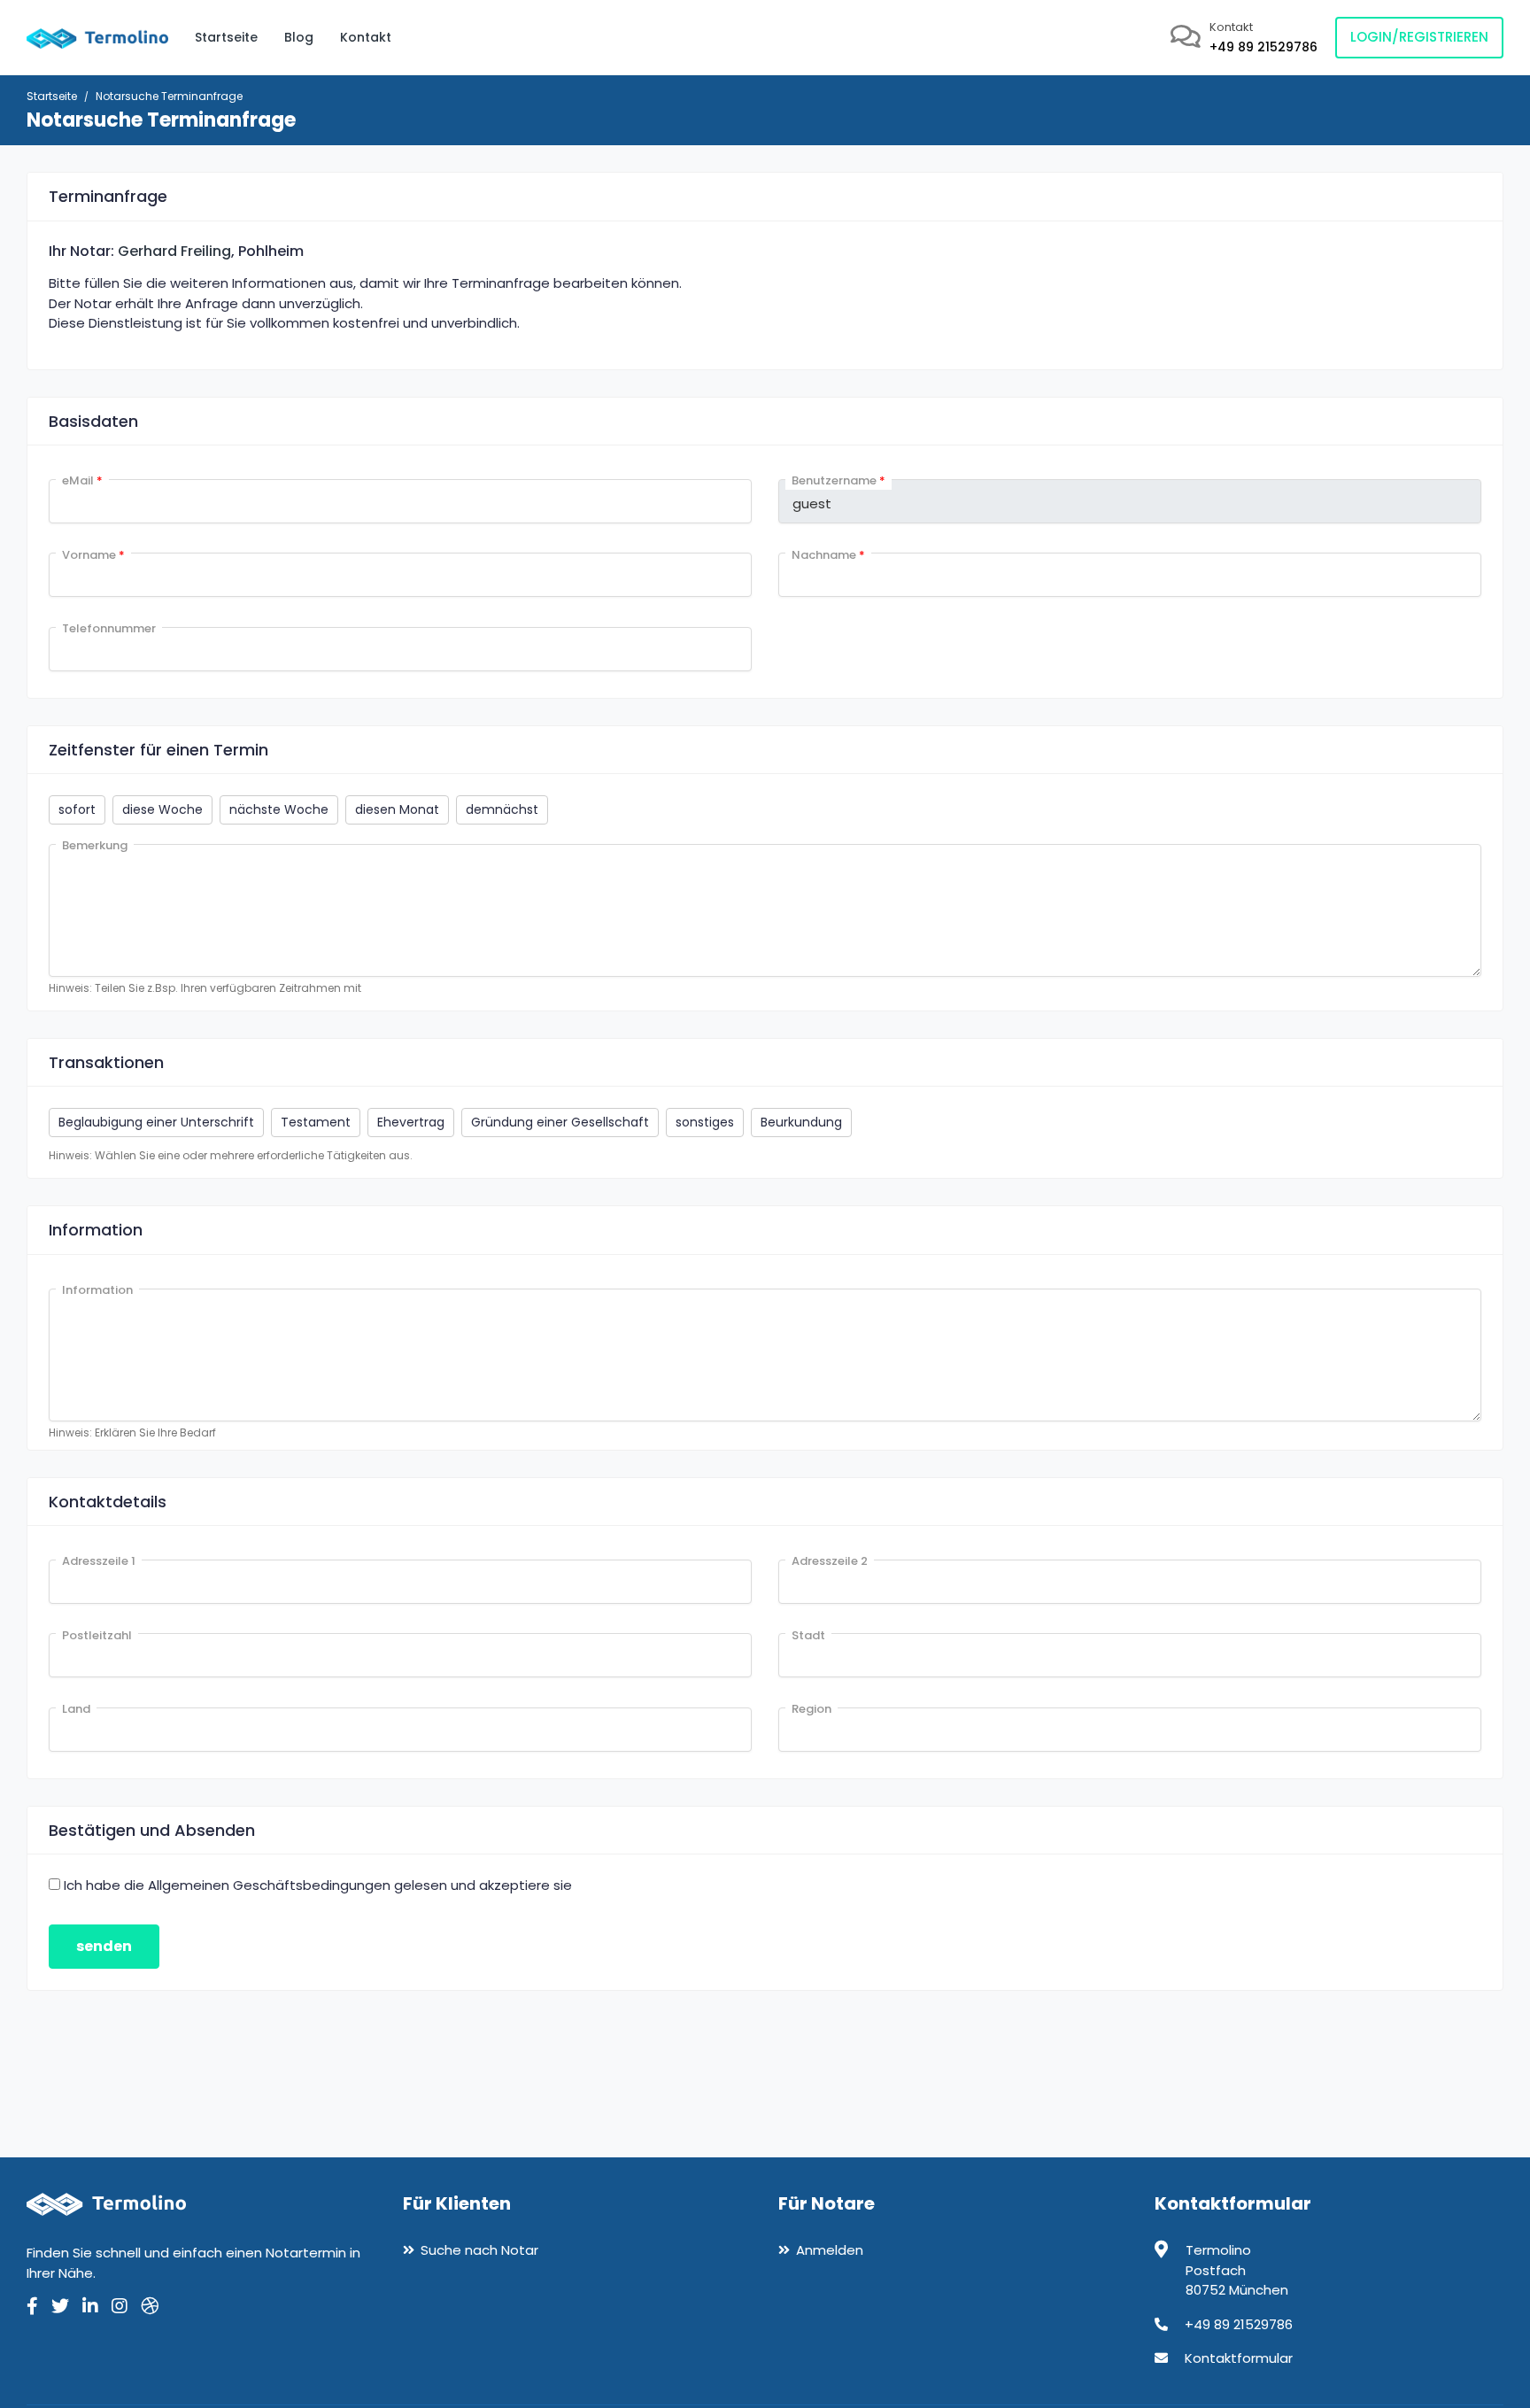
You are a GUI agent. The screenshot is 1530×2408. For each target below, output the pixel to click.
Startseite (226, 37)
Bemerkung (95, 845)
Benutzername (838, 480)
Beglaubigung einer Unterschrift (156, 1122)
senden (104, 1946)
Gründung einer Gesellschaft (560, 1122)
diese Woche (162, 809)
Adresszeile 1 (99, 1561)
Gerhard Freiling (174, 251)
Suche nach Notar (479, 2250)
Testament (316, 1122)
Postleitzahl (97, 1635)
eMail (82, 480)
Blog (299, 37)
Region (811, 1709)
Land (76, 1709)
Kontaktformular (1239, 2358)
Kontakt (366, 37)
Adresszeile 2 (830, 1561)
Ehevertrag (411, 1122)
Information (97, 1290)
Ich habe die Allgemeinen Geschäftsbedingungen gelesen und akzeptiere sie (318, 1885)
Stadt (808, 1635)
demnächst (502, 809)
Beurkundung (801, 1122)
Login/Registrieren (1419, 37)
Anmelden (830, 2250)
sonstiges (705, 1122)
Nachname (828, 555)
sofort (77, 809)
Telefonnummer (109, 628)
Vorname (93, 555)
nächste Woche (279, 809)
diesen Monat (397, 809)
